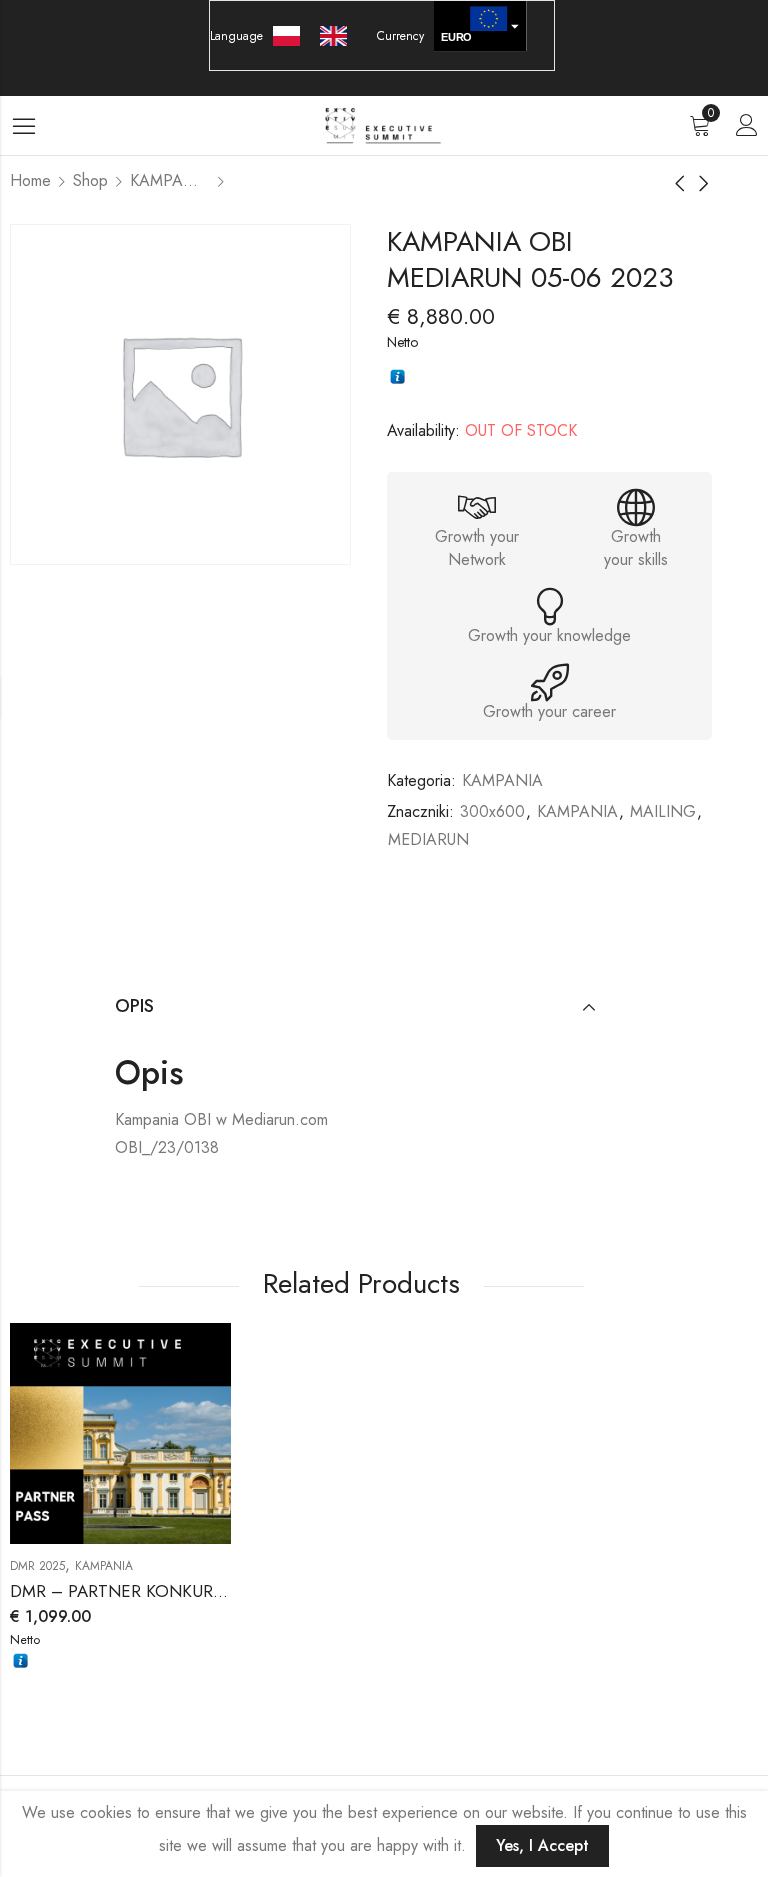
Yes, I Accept (542, 1845)
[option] (338, 36)
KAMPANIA (170, 180)
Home (30, 180)
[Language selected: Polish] (320, 36)
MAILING (663, 811)
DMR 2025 (37, 1566)
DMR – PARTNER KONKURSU (122, 1591)
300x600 (492, 811)
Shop (90, 180)
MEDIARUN (428, 839)
